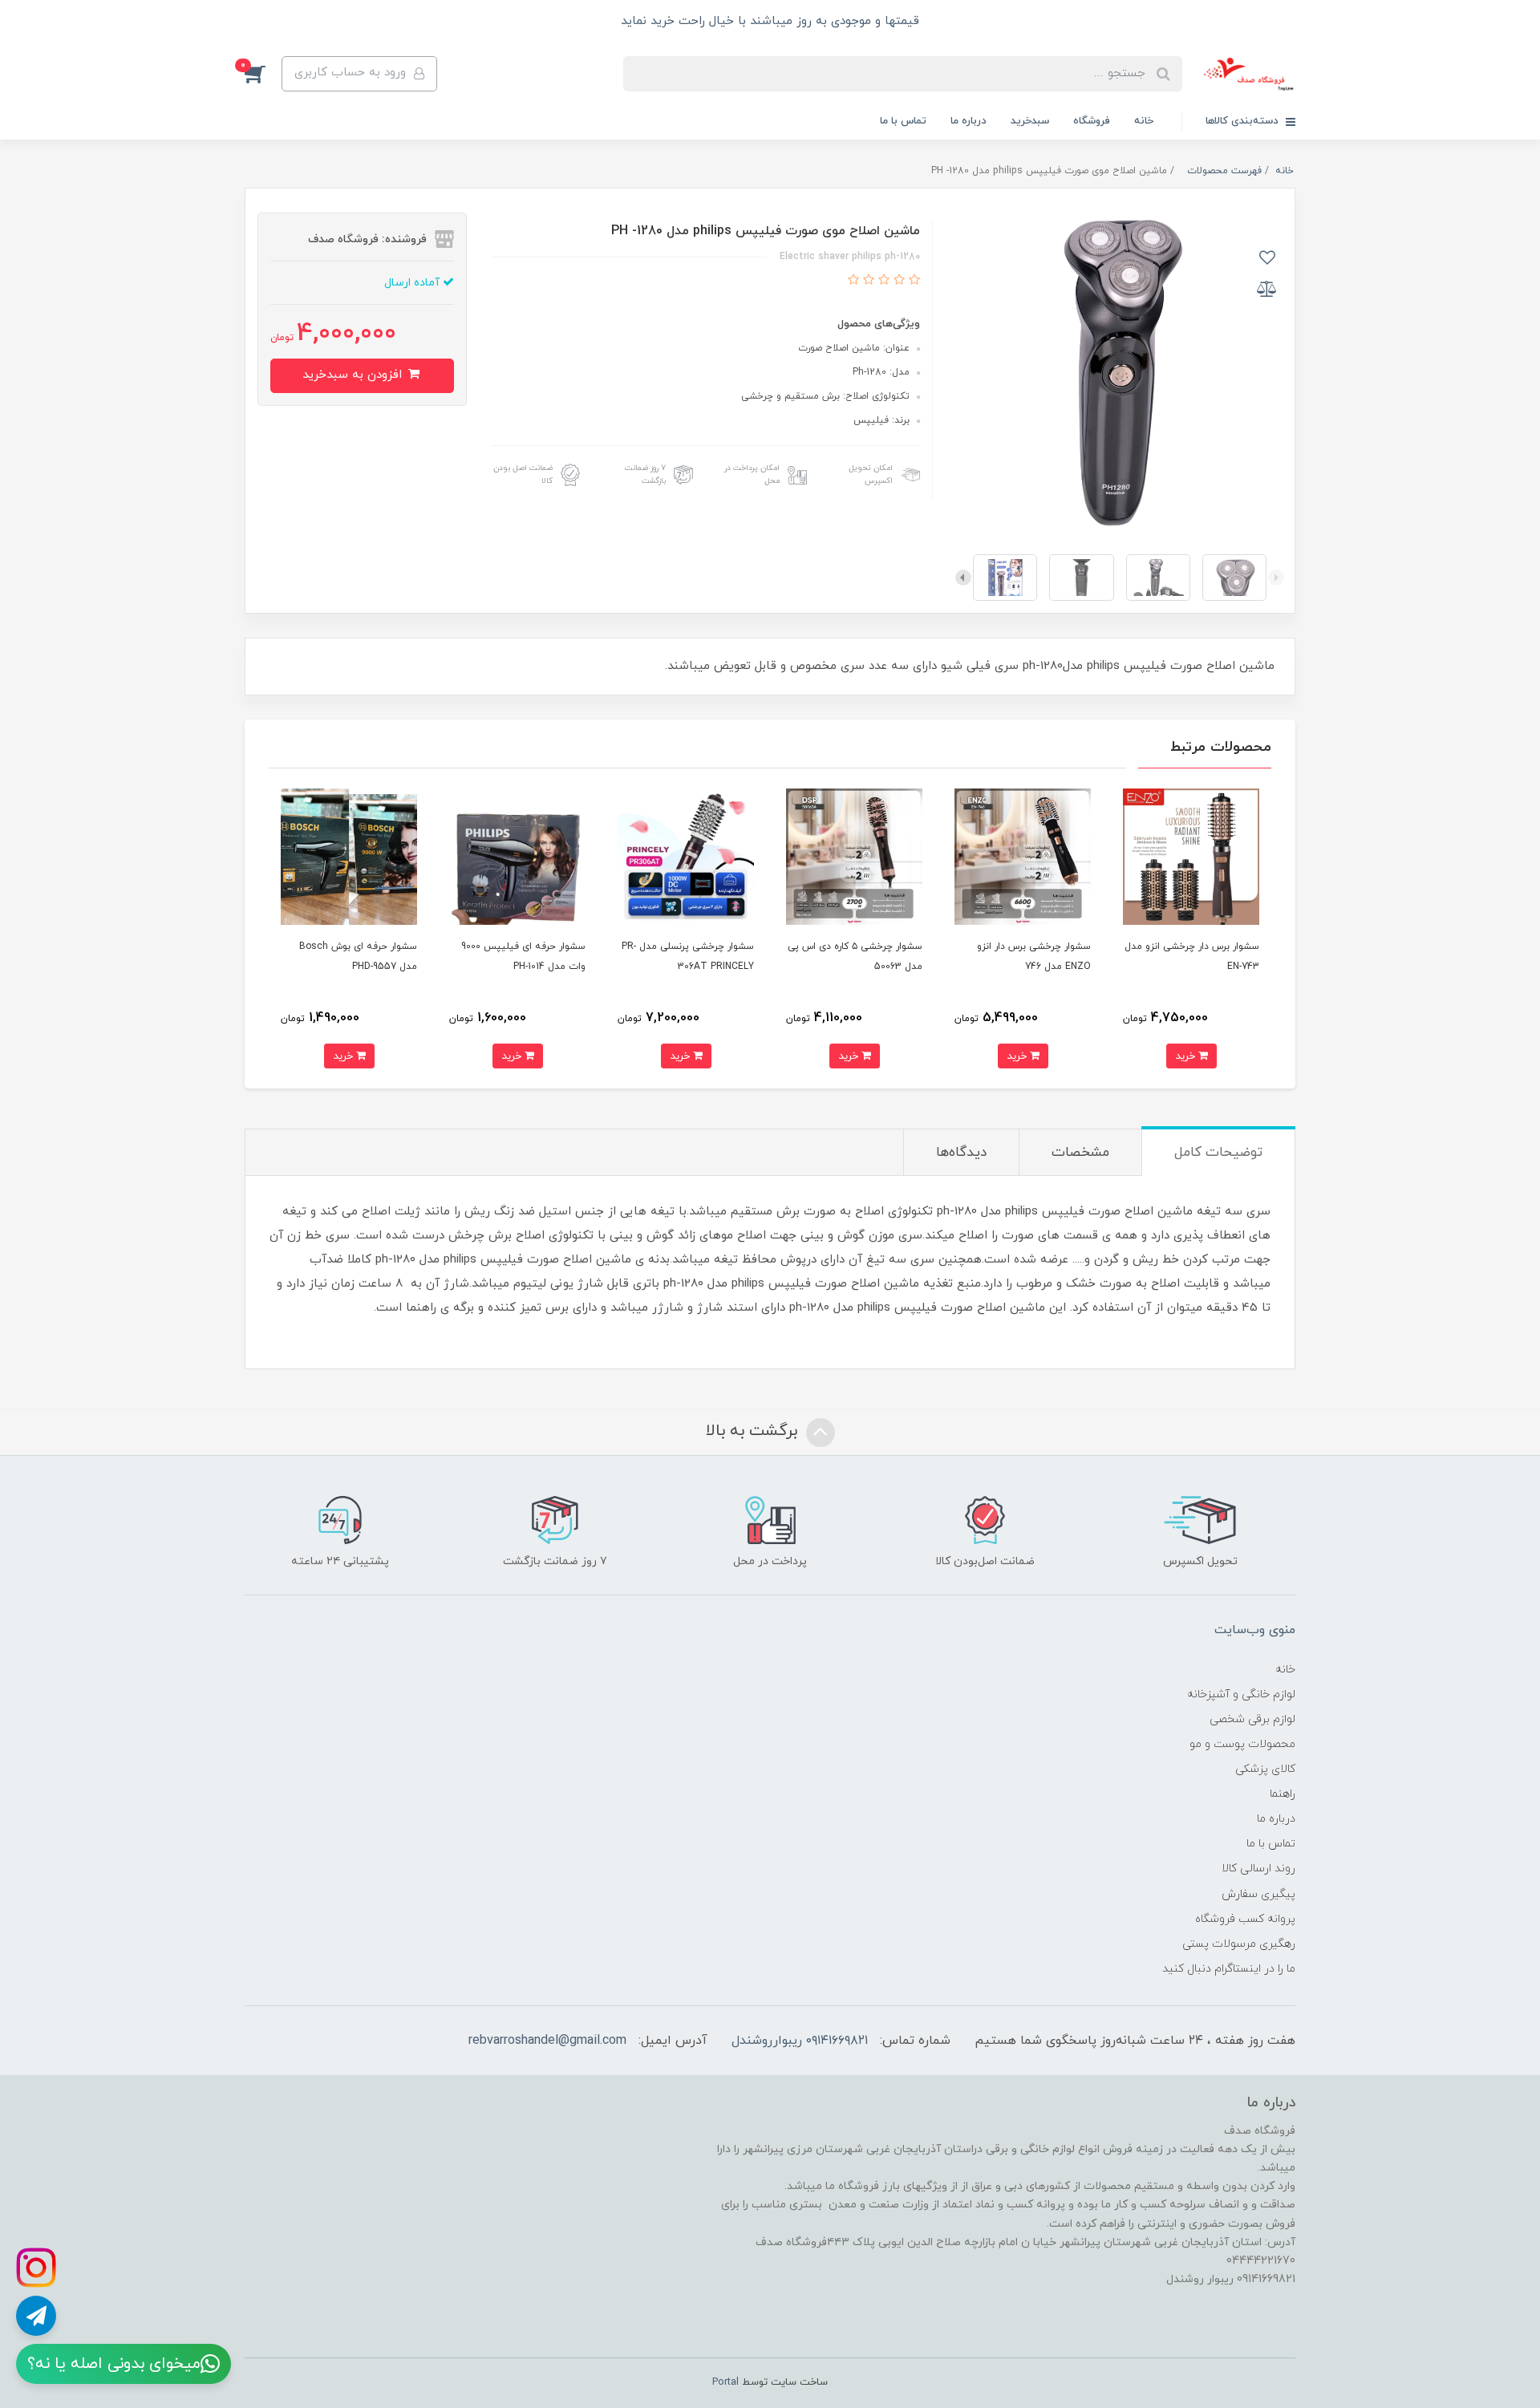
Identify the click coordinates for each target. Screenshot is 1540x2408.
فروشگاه (1092, 121)
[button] (263, 74)
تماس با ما (903, 121)
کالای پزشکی (1265, 1769)
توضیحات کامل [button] (1218, 1153)
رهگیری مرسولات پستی (1239, 1944)
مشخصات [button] (1080, 1153)
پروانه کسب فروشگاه (1245, 1919)
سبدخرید (1030, 121)
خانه (1144, 121)
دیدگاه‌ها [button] (961, 1153)
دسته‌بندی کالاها (1244, 121)
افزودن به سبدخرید (354, 375)
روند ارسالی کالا (1258, 1869)
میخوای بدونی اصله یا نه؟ (114, 2364)
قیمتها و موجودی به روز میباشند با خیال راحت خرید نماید (770, 21)
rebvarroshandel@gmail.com (547, 2041)
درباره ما (969, 121)
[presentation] (1276, 578)
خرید (1187, 1056)
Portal (725, 2382)
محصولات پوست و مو (1242, 1744)
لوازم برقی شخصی (1252, 1719)
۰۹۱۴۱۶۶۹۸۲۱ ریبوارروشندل (800, 2041)
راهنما (1283, 1794)
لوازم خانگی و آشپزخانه (1241, 1695)
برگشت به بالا (754, 1431)
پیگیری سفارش (1258, 1894)
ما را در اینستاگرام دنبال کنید (1229, 1969)
